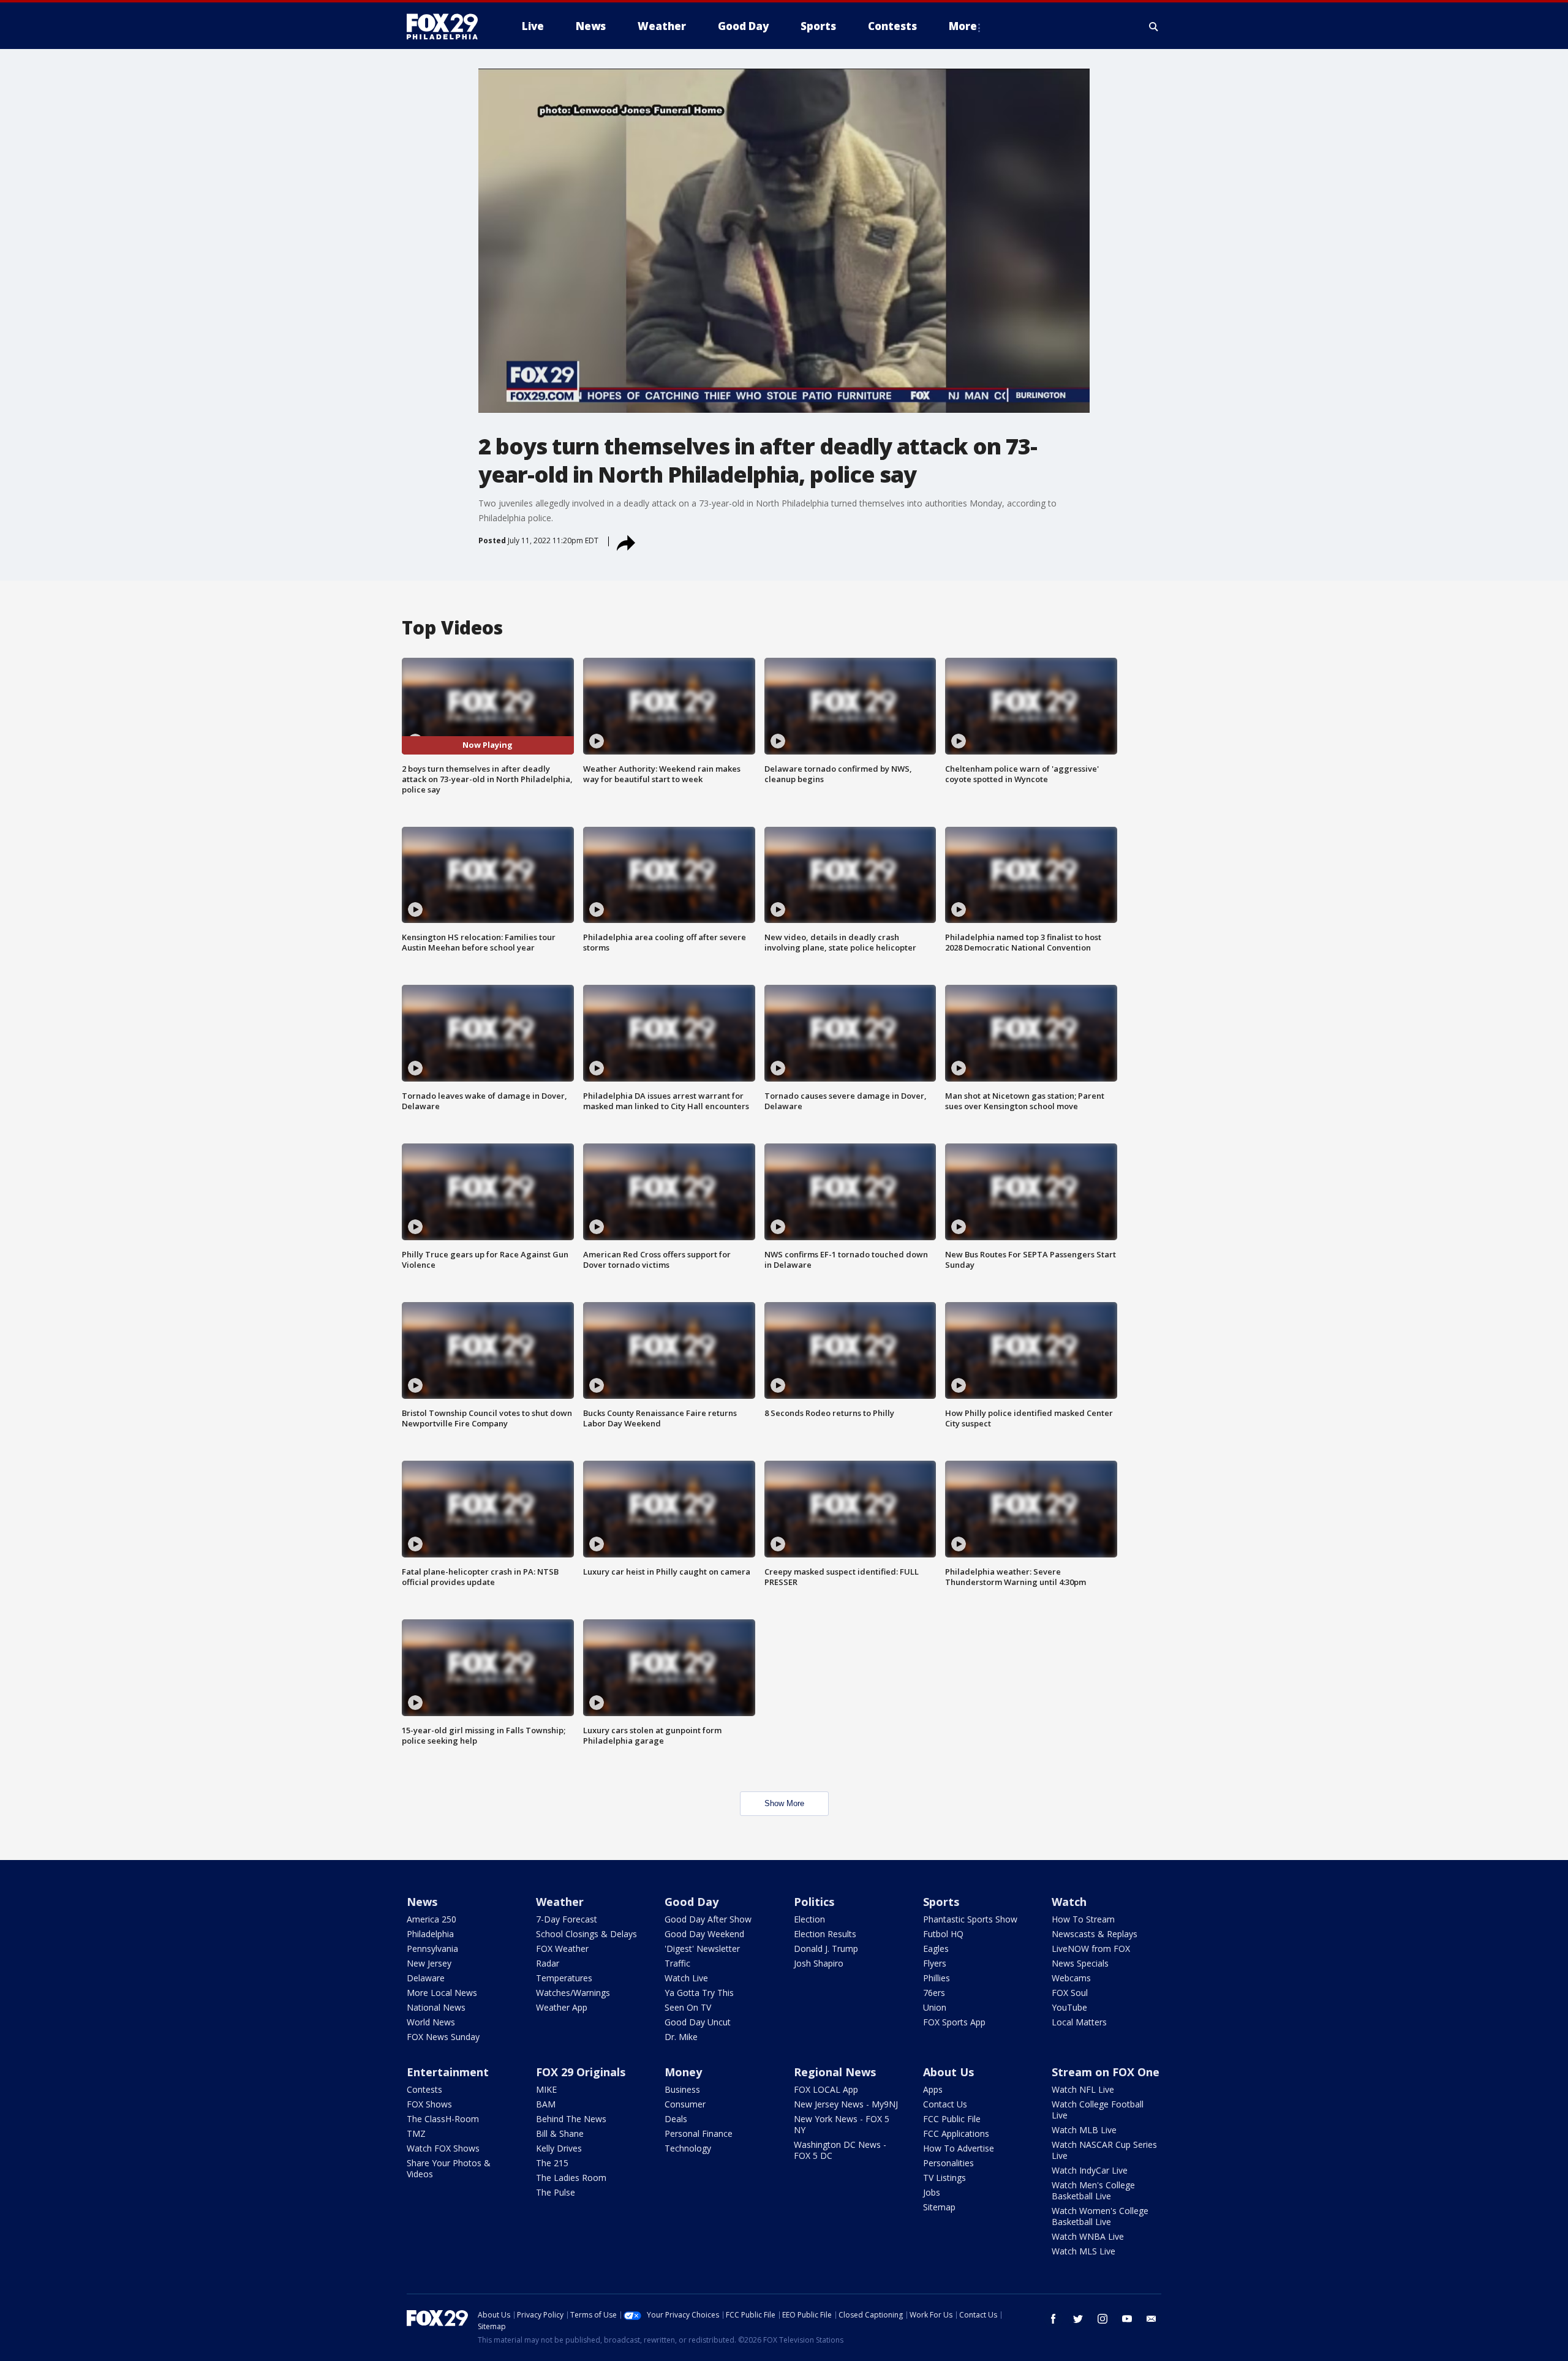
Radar (548, 1963)
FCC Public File (952, 2119)
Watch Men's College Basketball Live (1093, 2190)
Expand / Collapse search (1154, 26)
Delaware (426, 1978)
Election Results (825, 1934)
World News (431, 2022)
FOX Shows (429, 2104)
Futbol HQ (943, 1934)
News (422, 1902)
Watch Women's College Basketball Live (1100, 2216)
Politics (814, 1902)
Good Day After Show (708, 1919)
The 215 (552, 2163)
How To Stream (1083, 1919)
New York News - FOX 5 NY (842, 2124)
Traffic (677, 1963)
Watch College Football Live (1098, 2110)
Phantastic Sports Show (970, 1919)
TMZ (416, 2133)
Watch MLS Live (1084, 2251)
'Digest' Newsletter (702, 1949)
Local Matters (1079, 2022)
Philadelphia (430, 1934)
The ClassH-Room (443, 2119)
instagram (1102, 2319)
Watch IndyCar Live (1090, 2170)
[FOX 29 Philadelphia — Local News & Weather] (447, 26)
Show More (784, 1803)
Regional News (835, 2072)
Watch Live (686, 1978)
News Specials (1080, 1963)
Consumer (685, 2104)
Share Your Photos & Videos (449, 2168)
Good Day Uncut (698, 2022)
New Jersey (429, 1963)
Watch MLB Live (1084, 2130)
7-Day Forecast (567, 1919)
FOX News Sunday (443, 2037)
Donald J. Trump (826, 1949)
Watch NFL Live (1083, 2089)
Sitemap (939, 2207)
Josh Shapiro (819, 1963)
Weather (560, 1902)
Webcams (1071, 1978)
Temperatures (564, 1978)
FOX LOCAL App (826, 2089)
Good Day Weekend (704, 1934)
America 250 (432, 1919)
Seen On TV (688, 2007)
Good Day (692, 1902)
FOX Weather (562, 1949)
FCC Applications (956, 2133)
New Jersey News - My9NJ (846, 2104)
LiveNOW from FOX (1091, 1949)
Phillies (937, 1978)
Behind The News (571, 2119)
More (963, 26)
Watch (1069, 1902)
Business (682, 2089)
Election (809, 1919)
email (1151, 2319)
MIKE (546, 2089)
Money (683, 2072)
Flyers (935, 1963)
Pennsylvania (432, 1949)
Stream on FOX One (1106, 2072)
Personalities (948, 2163)
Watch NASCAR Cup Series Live (1104, 2150)
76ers (934, 1993)
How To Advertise (959, 2148)
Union (935, 2007)
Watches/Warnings (573, 1993)
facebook (1053, 2319)
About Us (948, 2072)
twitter (1078, 2319)
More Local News (442, 1993)
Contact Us (945, 2104)
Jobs (932, 2192)
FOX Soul (1070, 1993)
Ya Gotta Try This (699, 1993)
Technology (688, 2148)
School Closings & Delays (586, 1934)
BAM (546, 2104)
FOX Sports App (954, 2022)
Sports (941, 1902)
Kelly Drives (559, 2148)
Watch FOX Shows (443, 2148)
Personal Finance (699, 2133)
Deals (676, 2119)
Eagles (936, 1949)
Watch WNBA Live (1088, 2236)
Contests (424, 2089)
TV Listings (944, 2178)
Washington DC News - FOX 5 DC (840, 2150)
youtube (1127, 2319)
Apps (933, 2089)
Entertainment (448, 2072)
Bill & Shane (560, 2133)
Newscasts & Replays (1095, 1934)
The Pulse (556, 2192)
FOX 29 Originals (581, 2072)
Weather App (562, 2007)
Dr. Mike (681, 2037)
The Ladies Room (571, 2178)
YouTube (1069, 2007)
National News (436, 2007)
